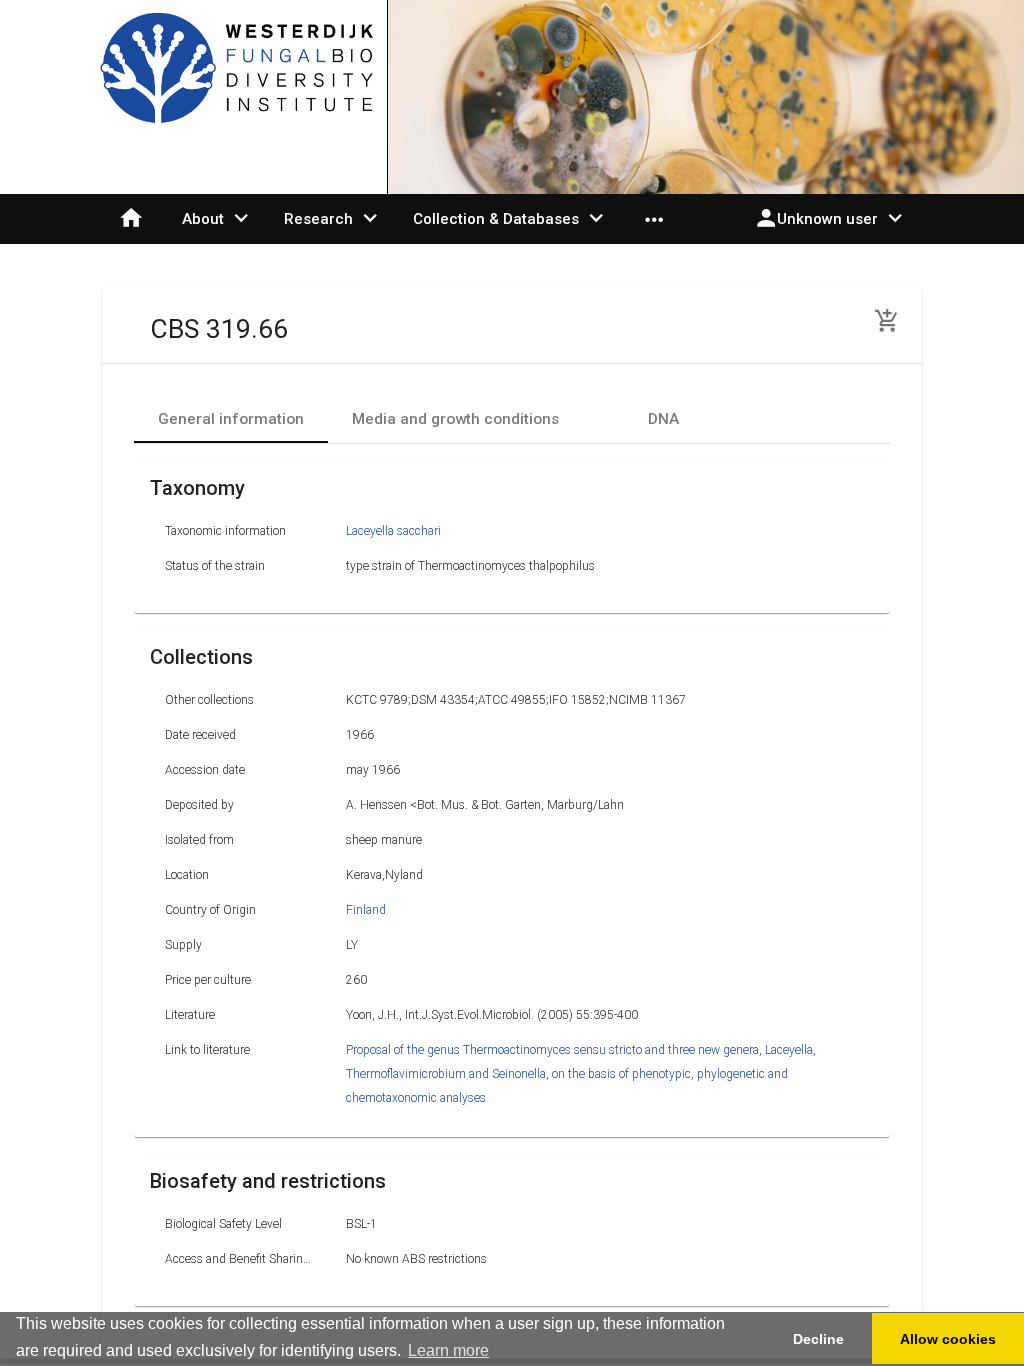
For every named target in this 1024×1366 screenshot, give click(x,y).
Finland (366, 910)
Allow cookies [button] (948, 1339)
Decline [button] (818, 1339)
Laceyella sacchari (393, 531)
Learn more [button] (448, 1350)
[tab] (231, 419)
